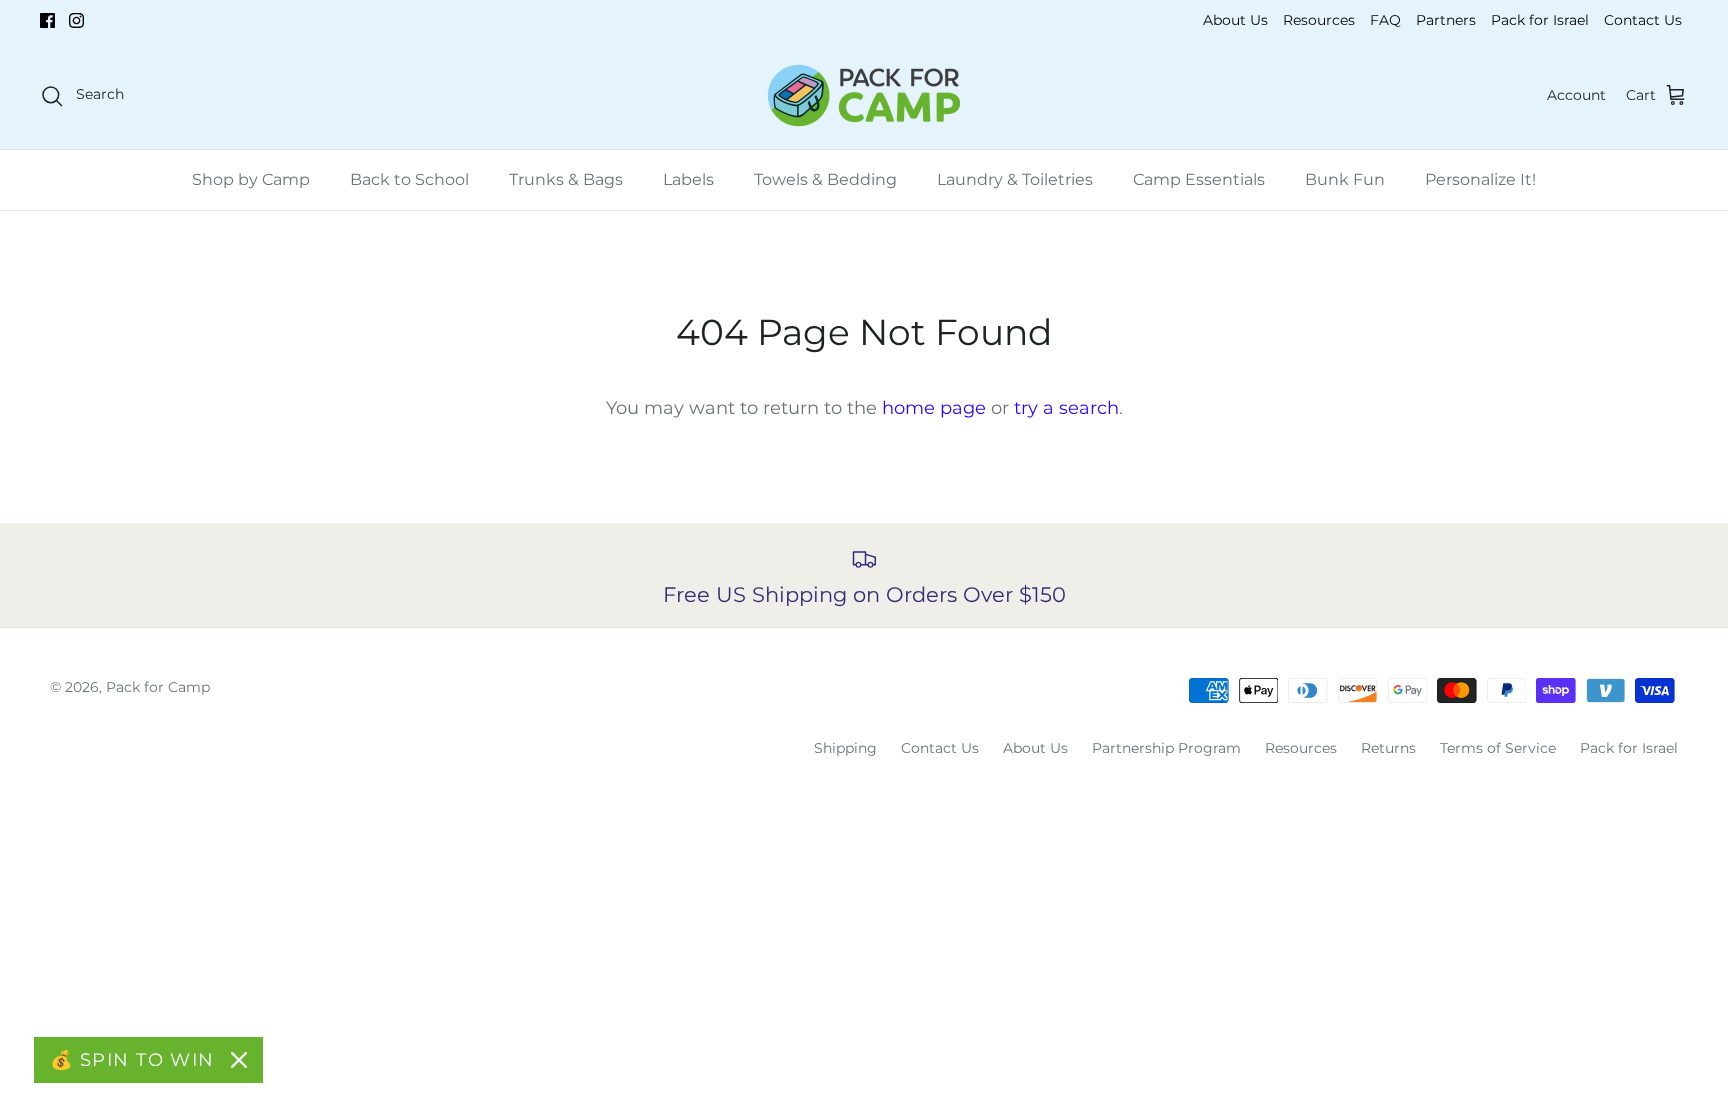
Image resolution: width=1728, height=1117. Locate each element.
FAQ (1385, 20)
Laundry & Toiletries (1015, 179)
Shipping (845, 748)
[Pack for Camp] (864, 95)
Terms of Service (1498, 748)
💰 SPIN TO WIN (132, 1060)
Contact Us (1643, 20)
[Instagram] (76, 20)
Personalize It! (1480, 179)
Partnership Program (1166, 748)
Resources (1319, 20)
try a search (1066, 408)
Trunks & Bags (566, 179)
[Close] (239, 1060)
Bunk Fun (1345, 179)
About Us (1235, 20)
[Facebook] (47, 20)
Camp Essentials (1199, 179)
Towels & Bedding (825, 179)
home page (934, 408)
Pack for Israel (1540, 20)
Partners (1446, 20)
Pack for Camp (158, 687)
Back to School (409, 179)
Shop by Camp (251, 179)
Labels (688, 179)
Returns (1388, 748)
